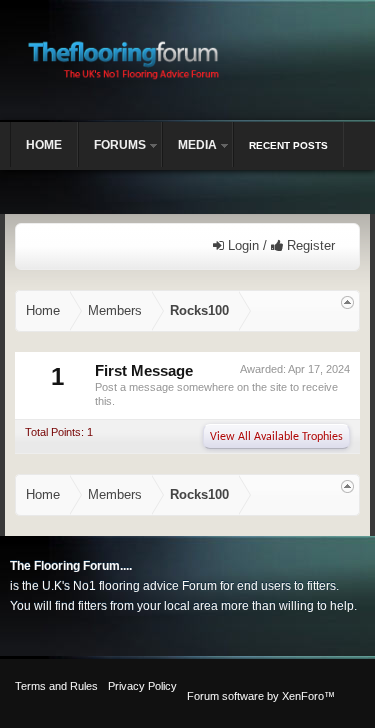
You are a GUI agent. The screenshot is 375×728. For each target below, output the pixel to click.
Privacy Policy (142, 686)
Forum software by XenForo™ (261, 696)
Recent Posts (288, 145)
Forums (120, 145)
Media (197, 145)
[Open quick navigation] (347, 302)
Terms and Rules (56, 686)
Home (44, 145)
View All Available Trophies (276, 437)
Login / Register (279, 245)
